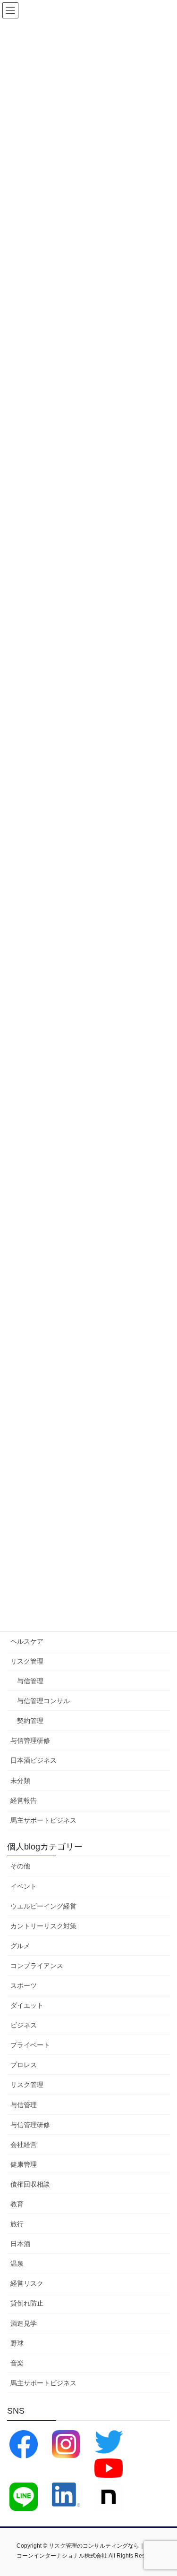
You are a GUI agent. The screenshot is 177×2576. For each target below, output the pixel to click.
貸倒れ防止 (27, 2303)
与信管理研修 (30, 1740)
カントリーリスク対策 (43, 1926)
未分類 (20, 1781)
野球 (17, 2343)
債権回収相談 (30, 2184)
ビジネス (24, 2025)
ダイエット (27, 2005)
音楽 (17, 2363)
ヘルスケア (27, 1641)
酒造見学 (24, 2323)
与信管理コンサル (43, 1701)
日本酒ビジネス (34, 1760)
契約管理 (30, 1721)
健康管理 (24, 2164)
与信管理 (30, 1681)
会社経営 (24, 2145)
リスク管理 (27, 1661)
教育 (17, 2204)
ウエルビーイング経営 (43, 1906)
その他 (20, 1866)
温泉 (17, 2264)
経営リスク (27, 2283)
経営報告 (24, 1800)
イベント (24, 1886)
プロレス (24, 2065)
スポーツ (24, 1985)
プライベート (30, 2045)
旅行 (17, 2224)
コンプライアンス (37, 1966)
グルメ (20, 1946)
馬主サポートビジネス (43, 1820)
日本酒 (20, 2244)
